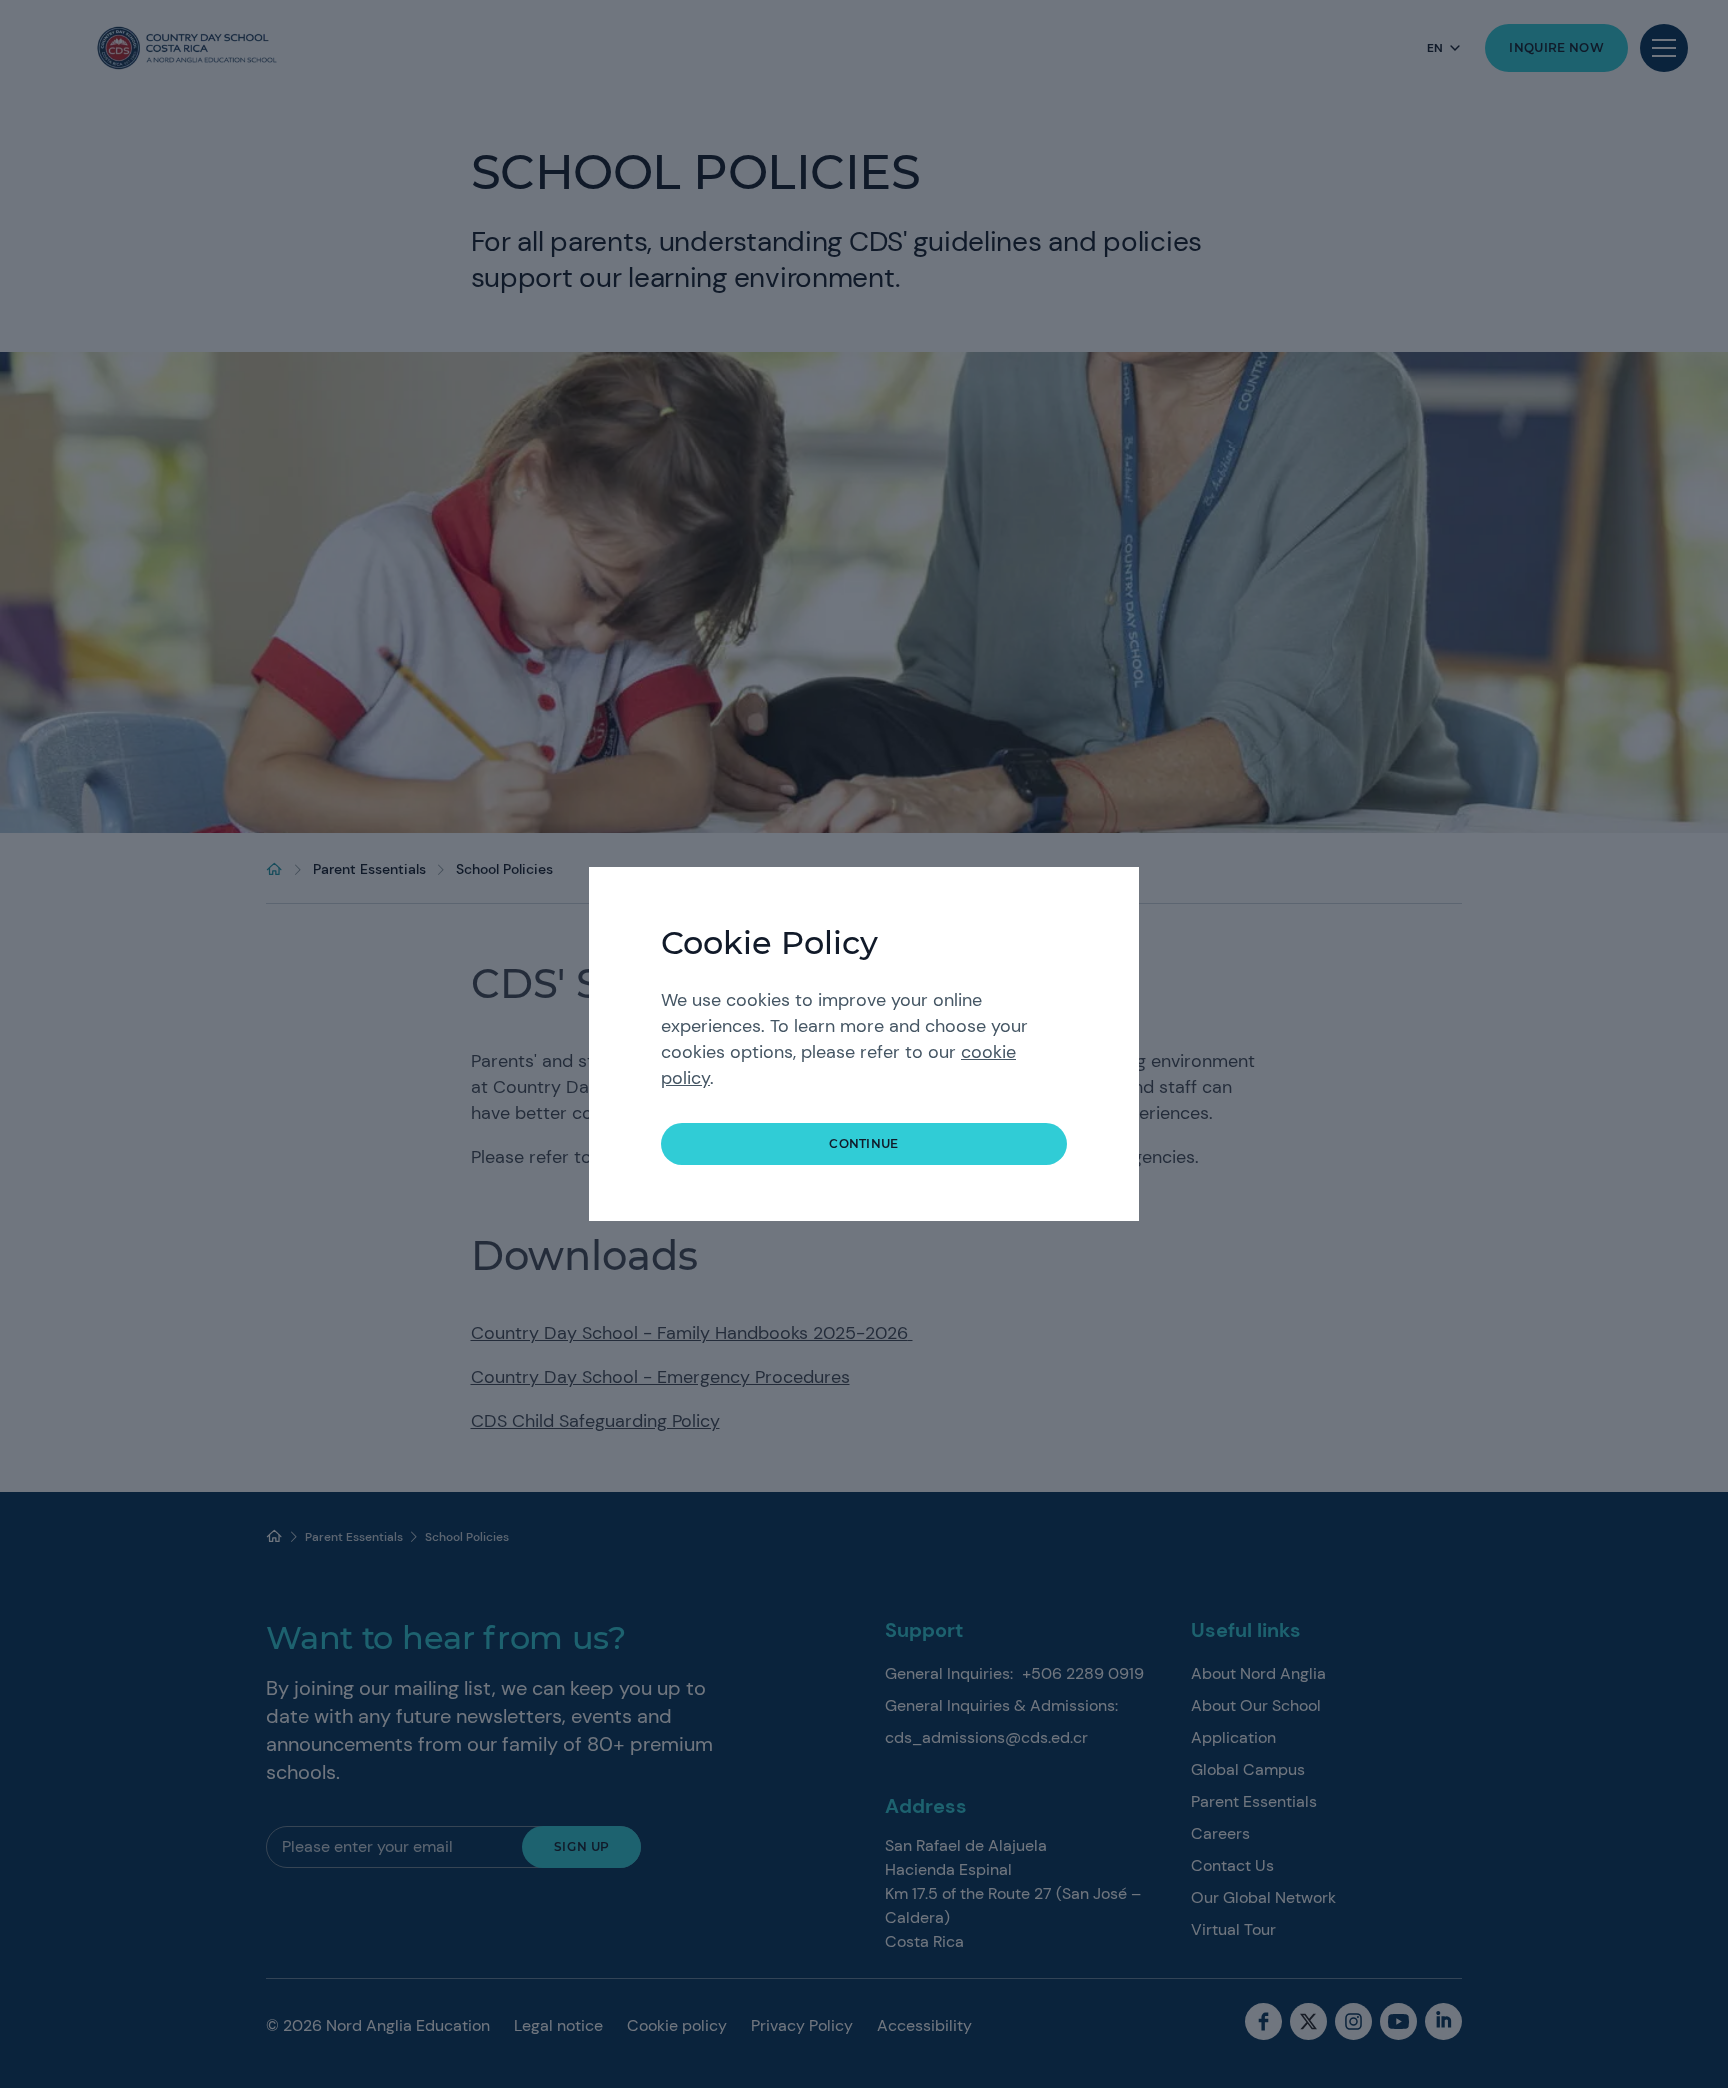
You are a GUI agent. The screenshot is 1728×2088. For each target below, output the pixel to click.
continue (864, 1143)
